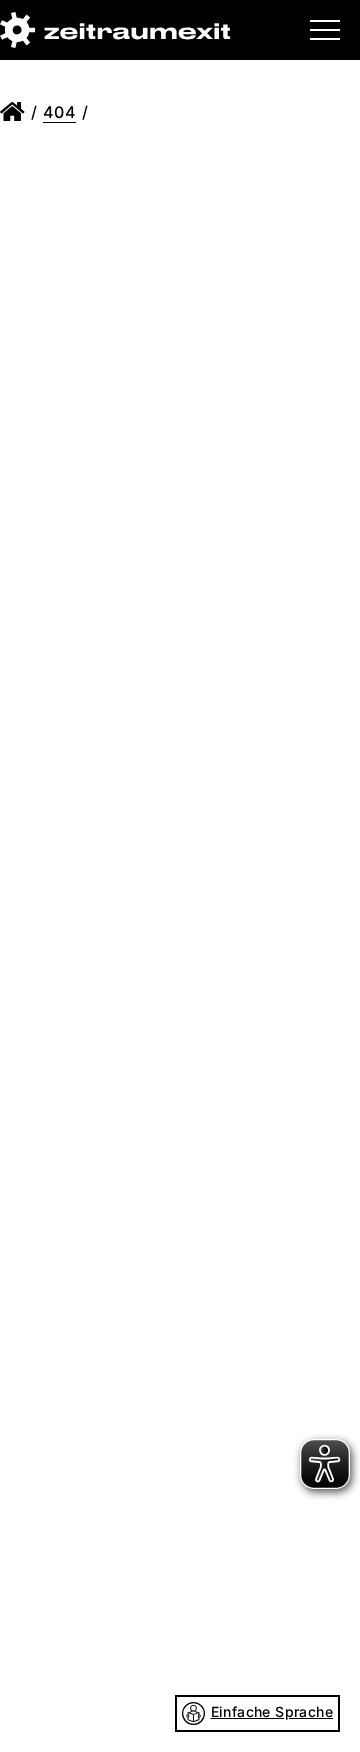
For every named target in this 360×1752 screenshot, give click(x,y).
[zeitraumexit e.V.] (115, 30)
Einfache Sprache (272, 1711)
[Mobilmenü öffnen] (325, 30)
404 (59, 112)
